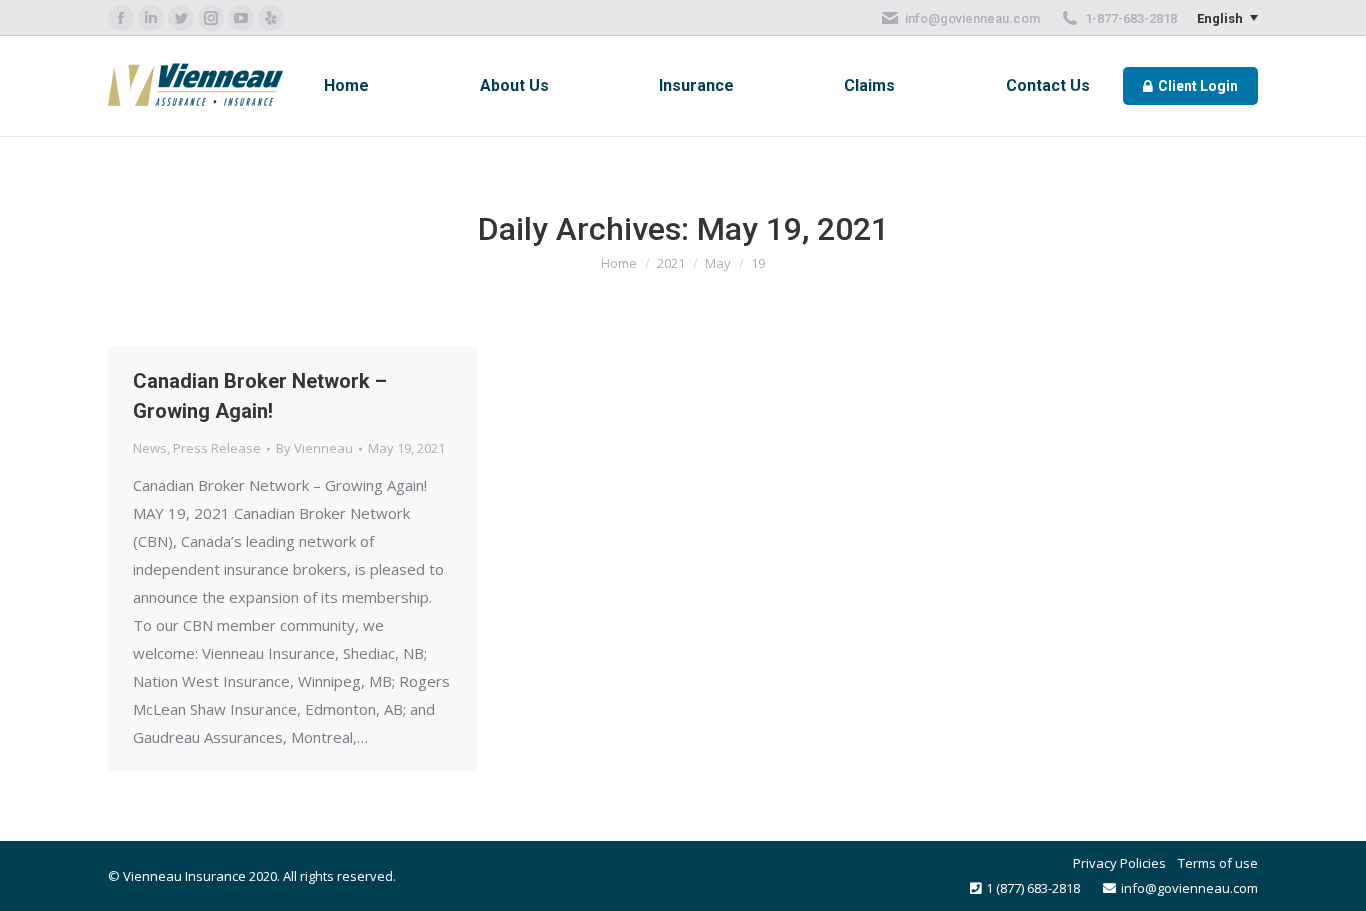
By (314, 448)
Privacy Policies (1119, 863)
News (150, 448)
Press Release (217, 448)
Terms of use (1218, 863)
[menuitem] (346, 86)
